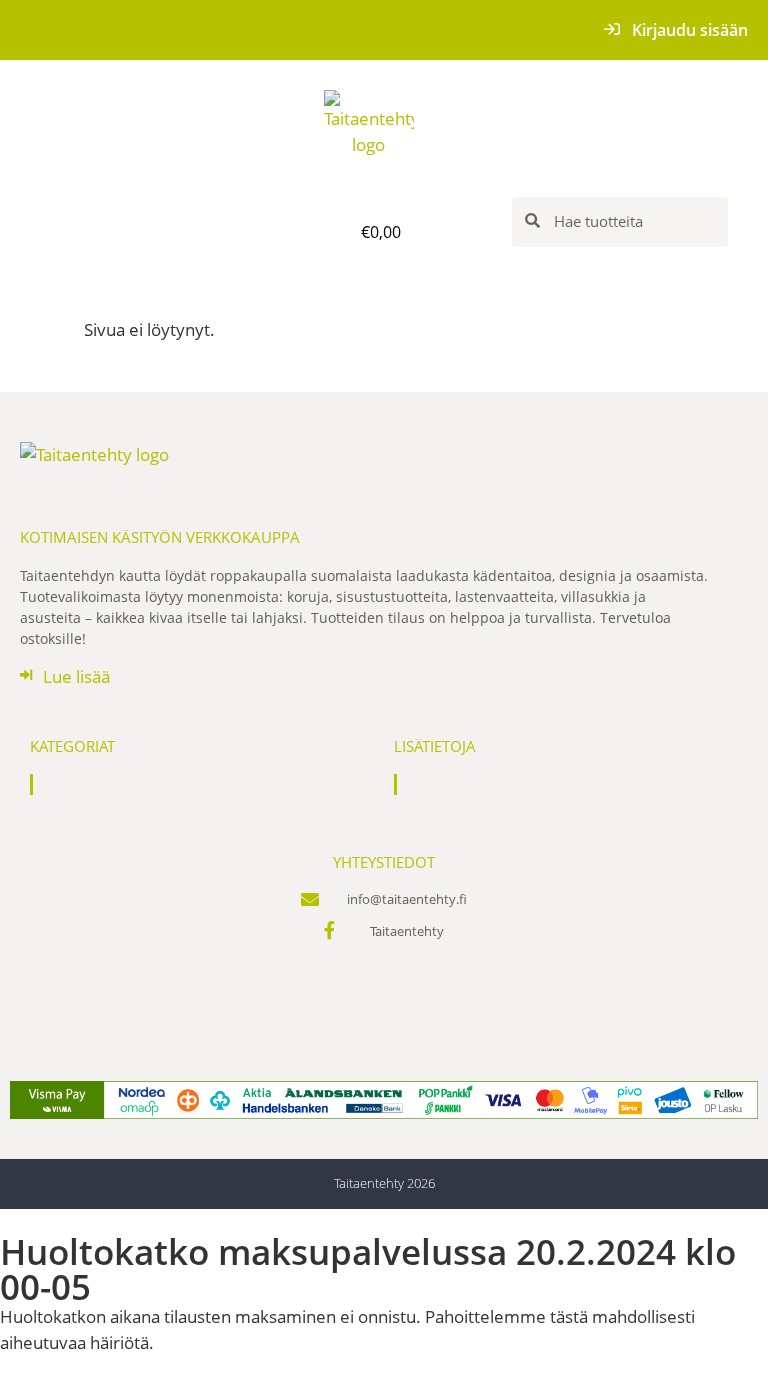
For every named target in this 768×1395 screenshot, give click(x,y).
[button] (148, 231)
